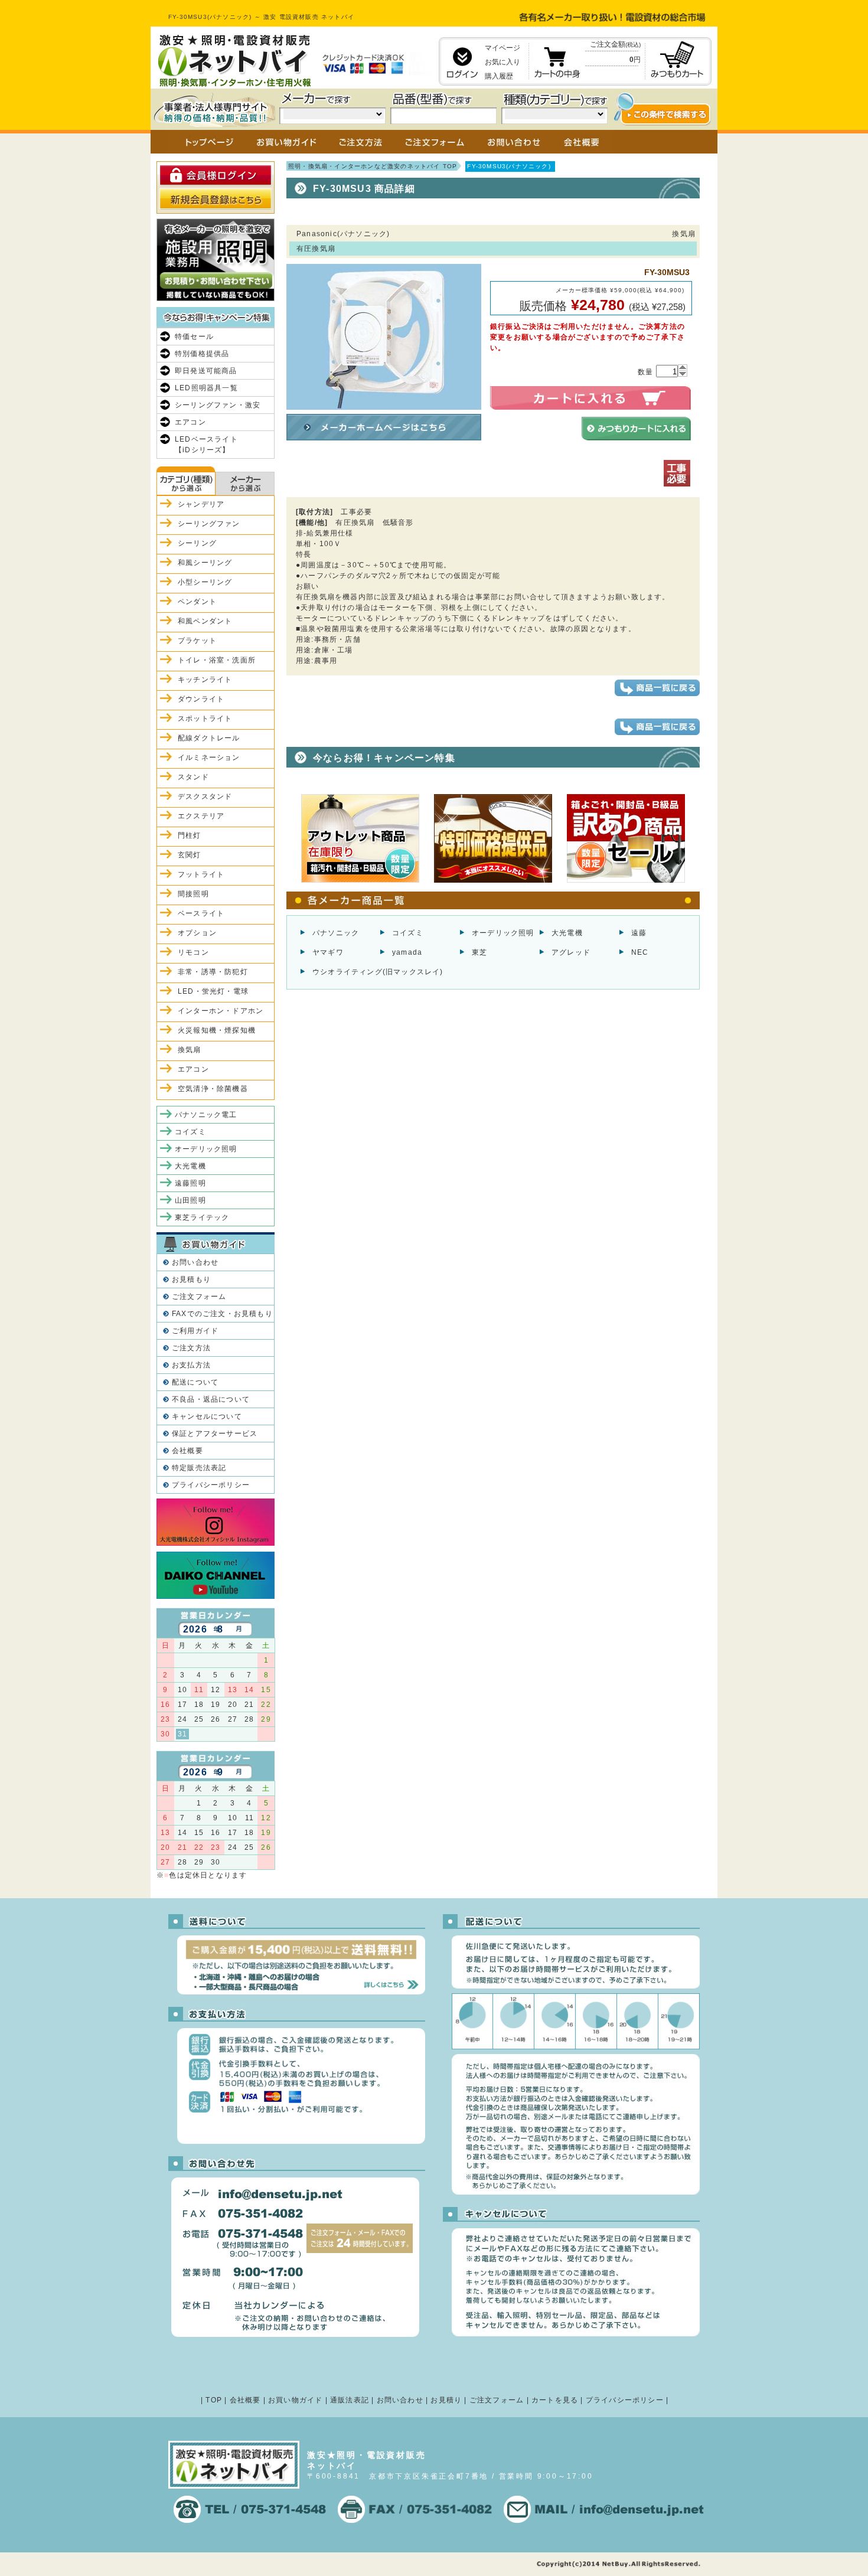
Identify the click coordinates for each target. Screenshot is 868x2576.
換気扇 (190, 1050)
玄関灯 (190, 855)
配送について (195, 1382)
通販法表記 (350, 2400)
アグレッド (571, 952)
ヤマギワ (328, 952)
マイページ (502, 48)
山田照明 (190, 1200)
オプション (197, 933)
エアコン (190, 422)
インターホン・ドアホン (221, 1011)
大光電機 (567, 933)
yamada (407, 952)
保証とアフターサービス (215, 1434)
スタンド (193, 777)
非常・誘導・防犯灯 (213, 972)
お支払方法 (191, 1365)
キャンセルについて (207, 1416)
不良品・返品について (211, 1399)
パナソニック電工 (206, 1115)
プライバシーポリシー (211, 1485)
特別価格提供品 (202, 354)
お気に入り (502, 62)
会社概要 (187, 1451)
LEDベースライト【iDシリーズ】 (206, 445)
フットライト (201, 874)
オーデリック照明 (503, 933)
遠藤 (639, 933)
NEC (640, 952)
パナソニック (336, 933)
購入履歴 (499, 76)
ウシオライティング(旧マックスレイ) (378, 972)
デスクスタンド (205, 796)
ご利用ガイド (195, 1331)
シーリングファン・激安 (218, 405)
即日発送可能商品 (206, 371)
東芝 (479, 952)
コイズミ (408, 933)
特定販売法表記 (199, 1468)
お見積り (446, 2400)
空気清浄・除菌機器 (213, 1089)
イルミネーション (209, 758)
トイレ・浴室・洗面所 (217, 660)
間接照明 (193, 894)
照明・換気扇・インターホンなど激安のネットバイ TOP (373, 166)
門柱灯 (190, 835)
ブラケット (197, 641)
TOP (214, 2400)
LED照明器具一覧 (206, 388)
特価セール (194, 337)
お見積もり (191, 1279)
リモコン (193, 952)
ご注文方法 (191, 1348)
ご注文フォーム (199, 1297)
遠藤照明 (190, 1183)
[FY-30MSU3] (384, 404)
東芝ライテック (202, 1217)
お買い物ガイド (295, 2400)
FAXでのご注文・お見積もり (222, 1314)
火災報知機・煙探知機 (217, 1030)
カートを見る (555, 2400)
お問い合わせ (195, 1262)
